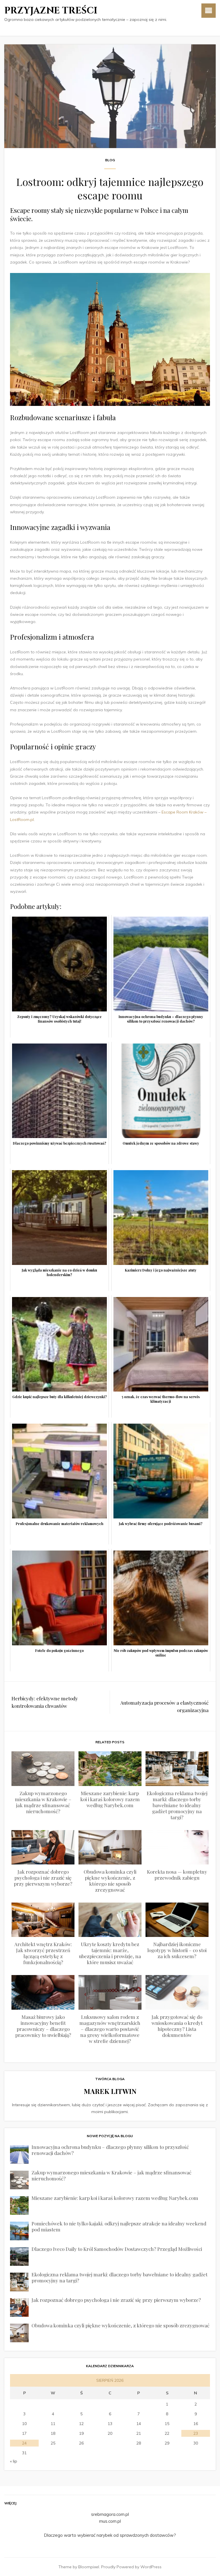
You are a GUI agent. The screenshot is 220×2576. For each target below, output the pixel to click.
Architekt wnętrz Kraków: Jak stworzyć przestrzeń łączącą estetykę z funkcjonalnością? (43, 1953)
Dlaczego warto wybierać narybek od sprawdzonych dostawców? (110, 2535)
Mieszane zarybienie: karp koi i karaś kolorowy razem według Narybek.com (110, 1799)
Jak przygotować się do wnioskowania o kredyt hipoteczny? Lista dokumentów (177, 2026)
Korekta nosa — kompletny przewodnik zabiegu (177, 1875)
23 (196, 2433)
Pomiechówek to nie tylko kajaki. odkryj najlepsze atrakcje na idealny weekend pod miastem (119, 2226)
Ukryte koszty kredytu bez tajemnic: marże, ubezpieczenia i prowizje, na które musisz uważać (110, 1953)
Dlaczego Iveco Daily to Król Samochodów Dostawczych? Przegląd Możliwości (117, 2249)
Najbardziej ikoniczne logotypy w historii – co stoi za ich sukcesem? (177, 1950)
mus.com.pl (110, 2521)
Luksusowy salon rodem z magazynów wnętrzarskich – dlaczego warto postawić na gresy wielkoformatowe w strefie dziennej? (110, 2029)
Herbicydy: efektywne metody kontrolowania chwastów (45, 1702)
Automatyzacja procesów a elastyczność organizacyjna (164, 1706)
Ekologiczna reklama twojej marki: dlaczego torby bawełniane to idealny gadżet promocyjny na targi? (177, 1805)
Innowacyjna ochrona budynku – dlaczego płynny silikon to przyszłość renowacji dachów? (110, 2150)
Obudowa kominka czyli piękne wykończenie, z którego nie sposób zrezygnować (110, 1881)
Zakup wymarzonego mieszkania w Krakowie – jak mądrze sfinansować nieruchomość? (43, 1802)
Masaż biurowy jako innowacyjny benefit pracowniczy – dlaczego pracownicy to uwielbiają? (43, 2026)
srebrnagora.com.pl (110, 2514)
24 (24, 2443)
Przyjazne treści (51, 11)
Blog (110, 160)
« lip (14, 2461)
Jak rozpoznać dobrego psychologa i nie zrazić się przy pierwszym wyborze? (43, 1878)
